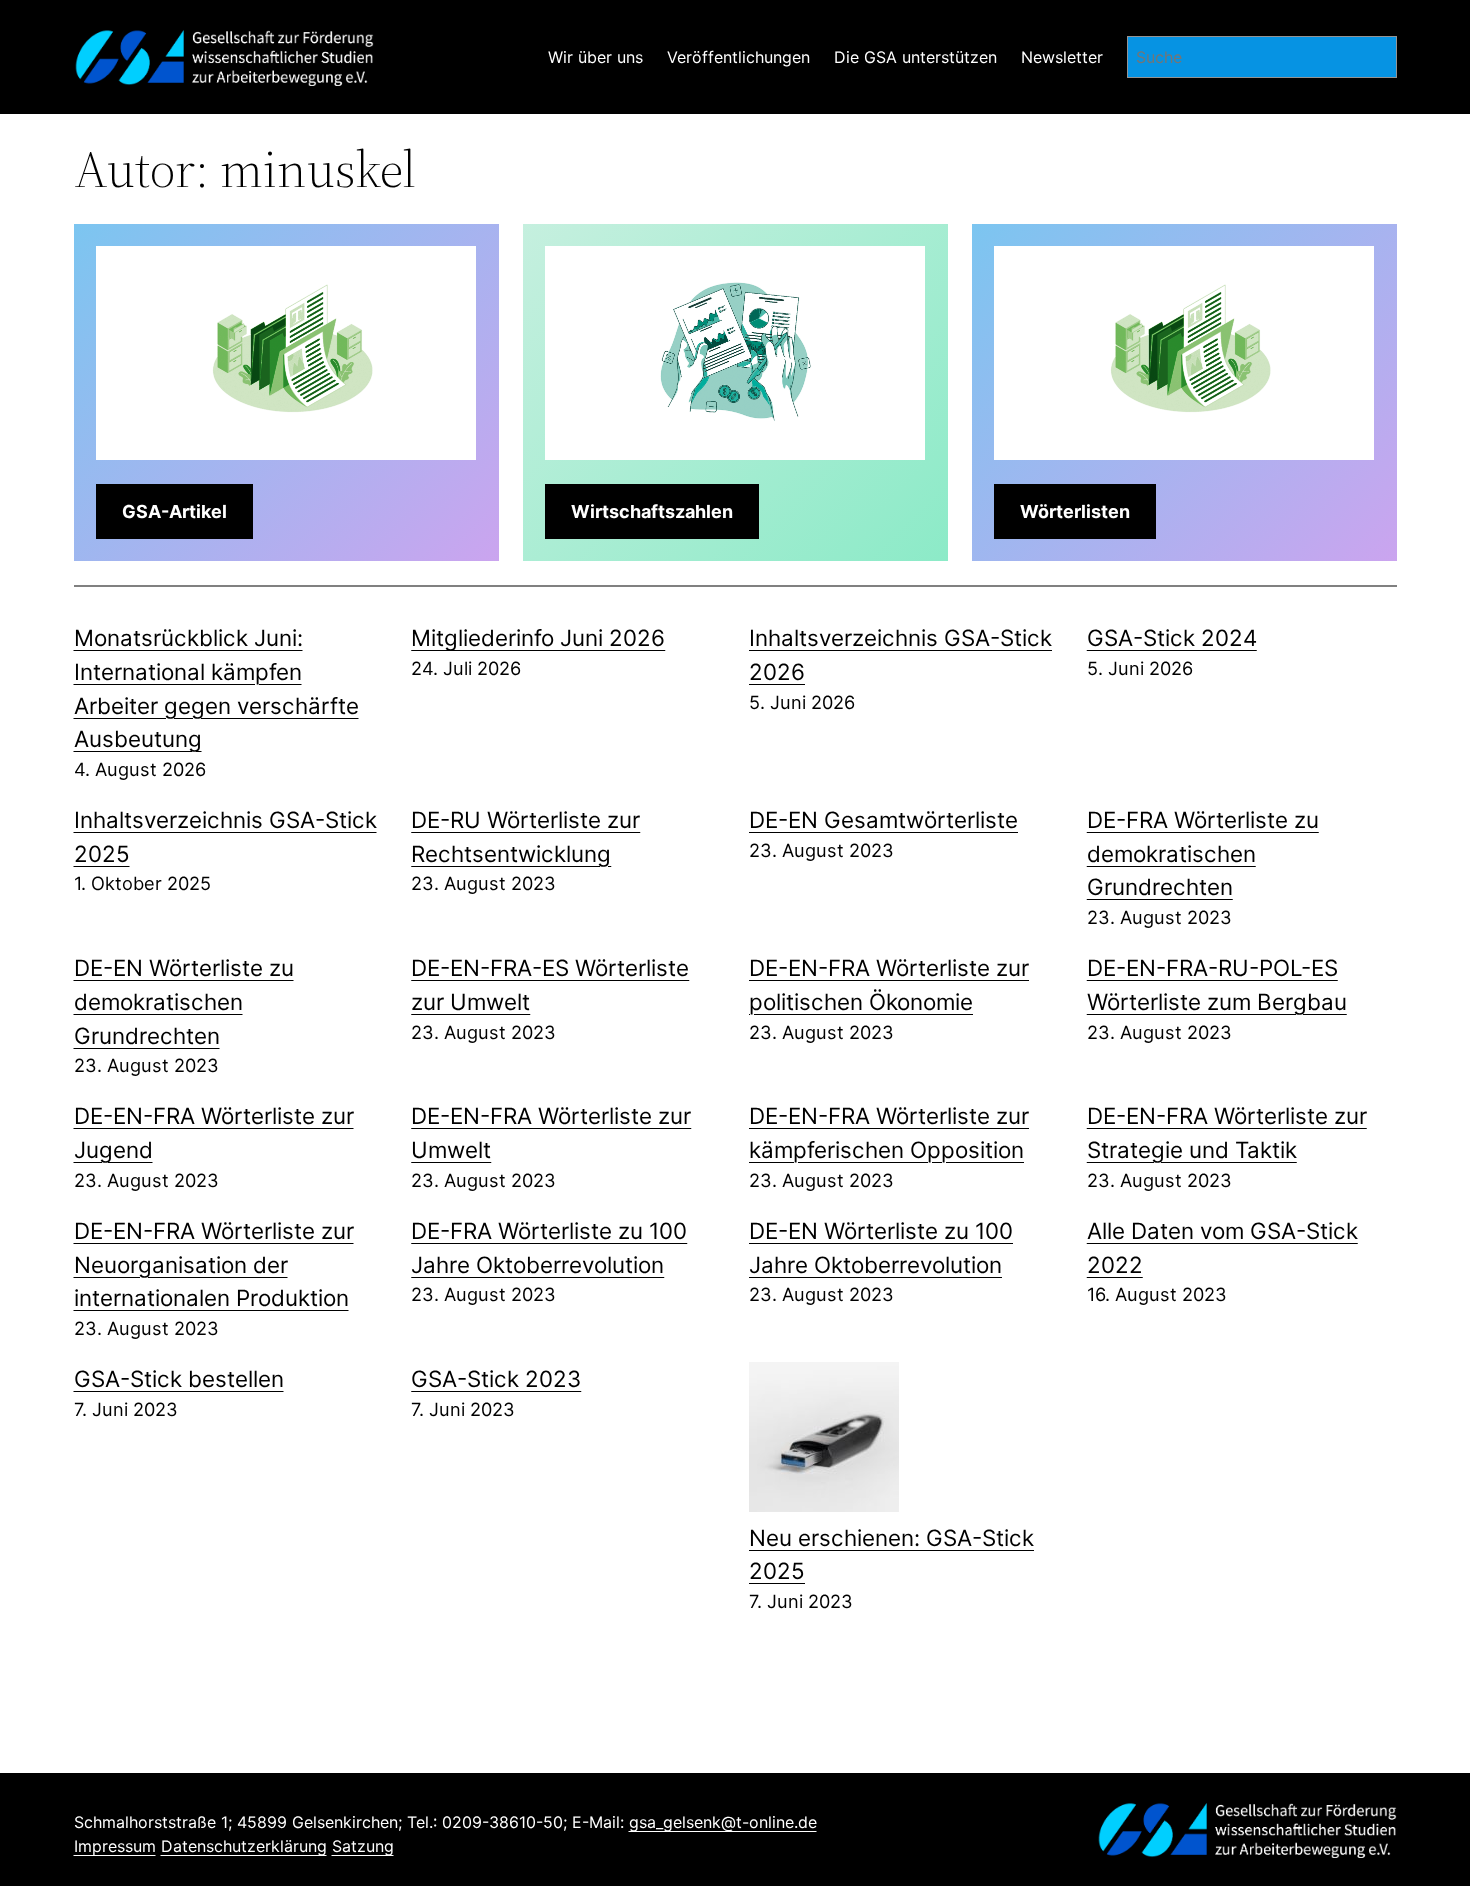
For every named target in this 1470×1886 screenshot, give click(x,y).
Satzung (363, 1846)
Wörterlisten (1075, 511)
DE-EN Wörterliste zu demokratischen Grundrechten (184, 1001)
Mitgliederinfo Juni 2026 (538, 637)
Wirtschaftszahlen (652, 511)
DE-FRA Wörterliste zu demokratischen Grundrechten (1203, 853)
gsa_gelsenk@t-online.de (723, 1822)
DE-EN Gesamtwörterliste (883, 819)
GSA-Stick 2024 (1172, 637)
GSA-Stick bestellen (179, 1378)
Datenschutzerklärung (244, 1846)
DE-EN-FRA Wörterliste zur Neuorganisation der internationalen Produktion (214, 1264)
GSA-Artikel (174, 511)
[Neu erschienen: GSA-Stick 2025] (824, 1441)
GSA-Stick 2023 (496, 1378)
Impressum (115, 1846)
